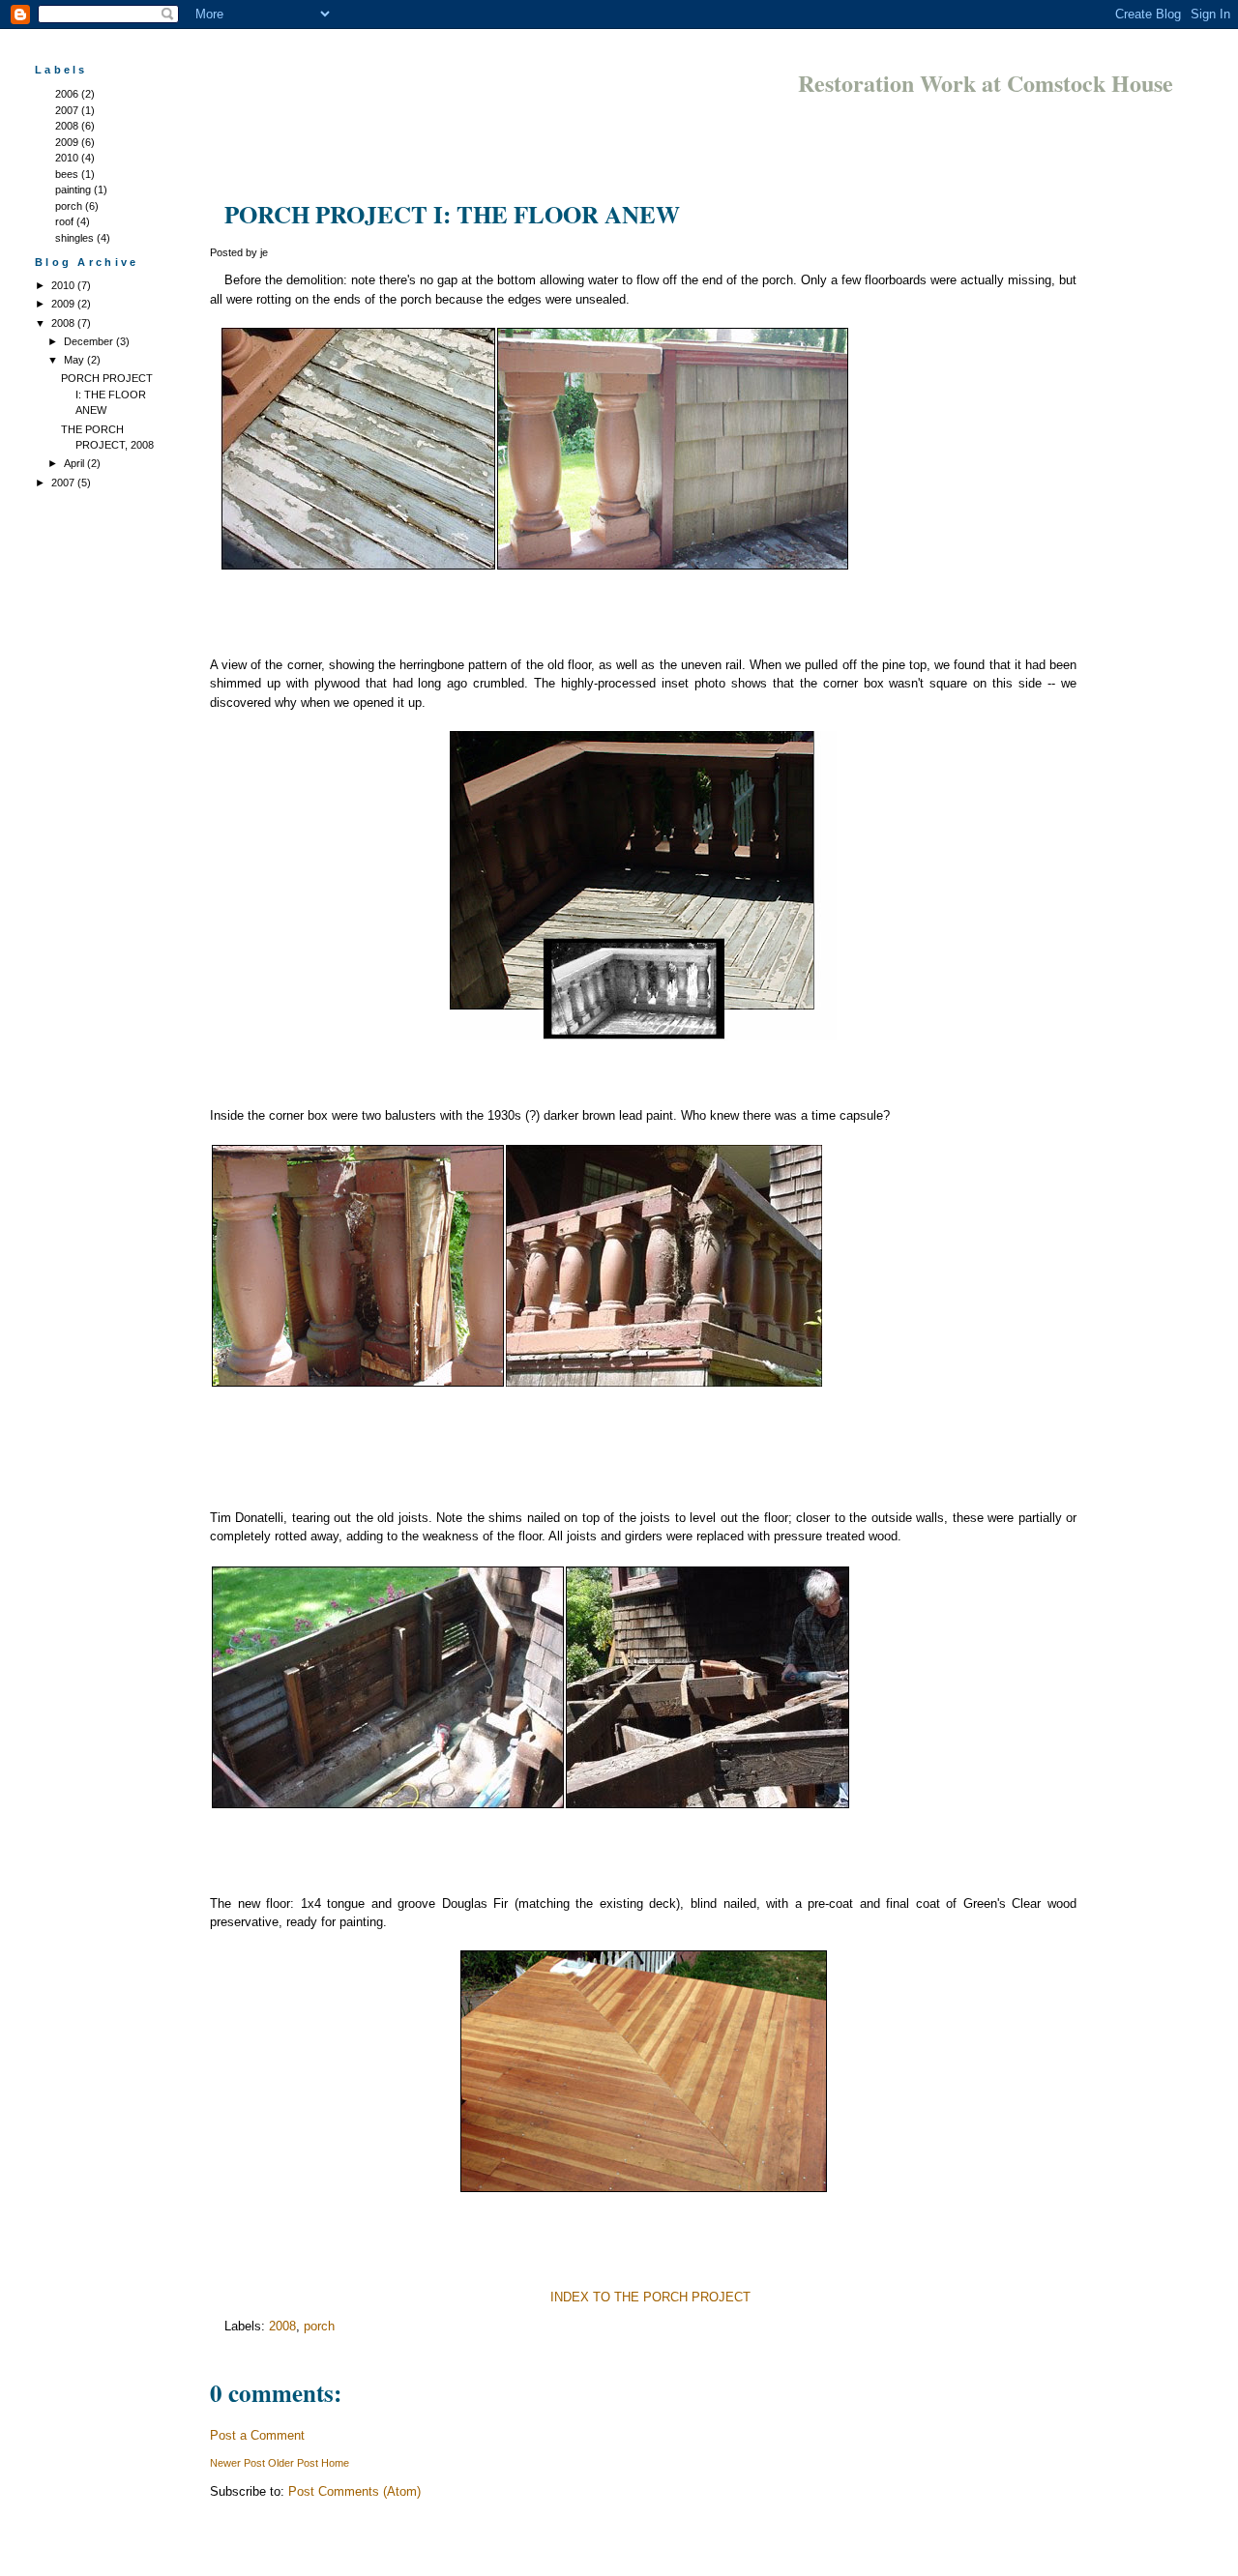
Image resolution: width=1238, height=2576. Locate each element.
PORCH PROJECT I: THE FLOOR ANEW (107, 394)
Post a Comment (257, 2435)
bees (67, 174)
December (90, 341)
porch (69, 206)
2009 (67, 142)
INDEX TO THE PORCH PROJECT (650, 2297)
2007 (67, 110)
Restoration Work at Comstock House (986, 83)
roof (64, 221)
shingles (74, 238)
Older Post (293, 2463)
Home (335, 2463)
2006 (67, 94)
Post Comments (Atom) (354, 2491)
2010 (67, 158)
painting (73, 190)
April (75, 463)
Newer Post (237, 2463)
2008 (67, 126)
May (75, 360)
